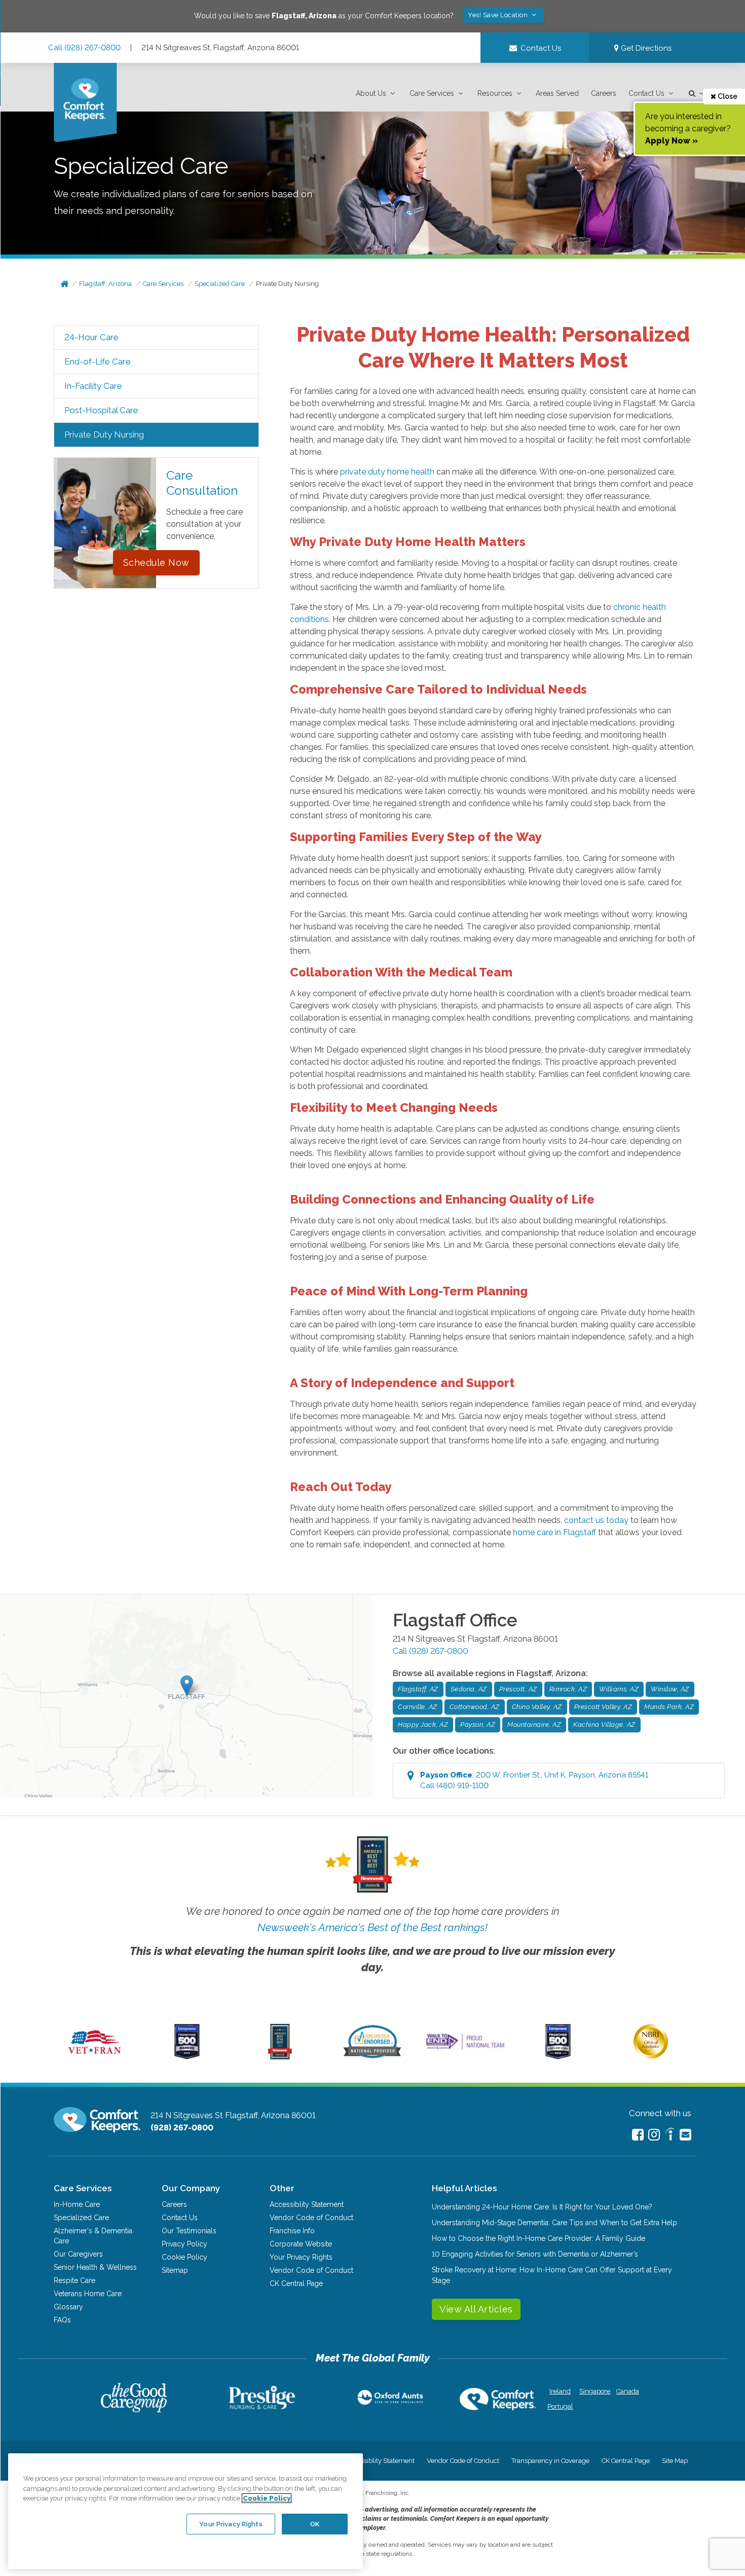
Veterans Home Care (88, 2294)
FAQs (62, 2320)
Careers (604, 93)
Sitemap (175, 2270)
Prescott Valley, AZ (603, 1707)
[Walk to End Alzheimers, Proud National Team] (465, 2049)
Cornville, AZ (418, 1707)
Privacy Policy (184, 2244)
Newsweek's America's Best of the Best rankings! (372, 1927)
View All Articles (476, 2309)
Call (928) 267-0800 (84, 48)
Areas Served (557, 93)
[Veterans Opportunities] (95, 2057)
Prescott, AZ (518, 1689)
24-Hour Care (91, 337)
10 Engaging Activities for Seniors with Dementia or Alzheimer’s (535, 2254)
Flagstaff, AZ (418, 1689)
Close (727, 96)
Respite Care (74, 2280)
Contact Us (646, 93)
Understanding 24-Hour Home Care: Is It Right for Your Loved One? (542, 2207)
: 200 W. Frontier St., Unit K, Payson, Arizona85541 (534, 1780)
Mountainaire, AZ (534, 1725)
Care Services (432, 93)
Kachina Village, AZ (604, 1725)
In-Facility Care (93, 386)
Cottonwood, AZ (475, 1707)
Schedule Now (156, 563)
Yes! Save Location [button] (499, 15)
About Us (371, 93)
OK (315, 2524)
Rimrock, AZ (568, 1689)
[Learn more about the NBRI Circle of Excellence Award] (651, 2056)
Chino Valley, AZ (537, 1707)
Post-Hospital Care (101, 410)
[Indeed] (670, 2136)
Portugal (560, 2406)
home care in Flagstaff (554, 1532)
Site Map (675, 2461)
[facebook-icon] (638, 2135)
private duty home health (387, 472)
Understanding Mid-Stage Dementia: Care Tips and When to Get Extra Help (554, 2223)
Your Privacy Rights (301, 2257)
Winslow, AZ (670, 1689)
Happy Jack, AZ (423, 1725)
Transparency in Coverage (550, 2461)
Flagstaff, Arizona (105, 284)
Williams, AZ (619, 1689)
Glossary (68, 2307)
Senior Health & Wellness (95, 2267)
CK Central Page (296, 2283)
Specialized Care (220, 284)
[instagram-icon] (654, 2135)
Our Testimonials (189, 2231)
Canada (628, 2391)
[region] (185, 2511)
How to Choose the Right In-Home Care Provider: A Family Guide (538, 2238)
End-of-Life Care (98, 361)
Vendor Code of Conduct (311, 2218)
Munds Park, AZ (669, 1707)
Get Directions (645, 48)
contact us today (596, 1520)
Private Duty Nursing (287, 284)
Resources (495, 93)
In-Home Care (77, 2204)
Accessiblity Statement (307, 2204)
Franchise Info (292, 2231)
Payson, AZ (478, 1725)
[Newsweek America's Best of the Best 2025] (280, 2057)
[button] (377, 94)
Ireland (560, 2391)
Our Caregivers (78, 2254)
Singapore (594, 2391)
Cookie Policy (184, 2257)
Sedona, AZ (469, 1689)
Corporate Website (301, 2244)
